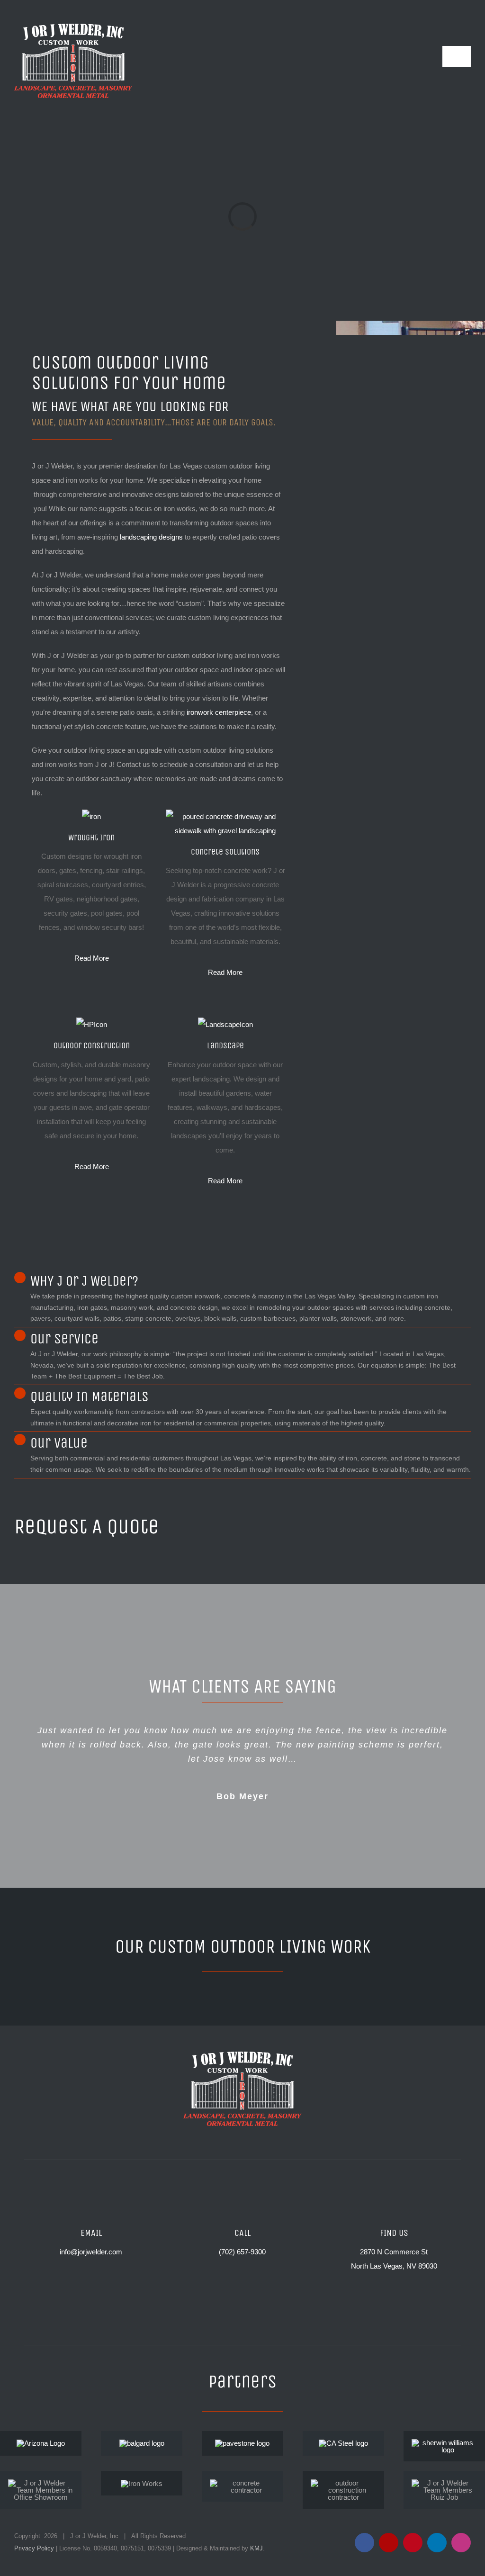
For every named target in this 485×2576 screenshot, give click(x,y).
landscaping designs (151, 537)
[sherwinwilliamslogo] (444, 2443)
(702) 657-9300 (242, 2252)
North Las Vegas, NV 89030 (394, 2266)
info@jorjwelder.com (91, 2252)
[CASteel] (343, 2443)
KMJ (256, 2548)
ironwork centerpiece (219, 712)
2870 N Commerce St (394, 2252)
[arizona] (41, 2443)
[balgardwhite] (142, 2443)
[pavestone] (242, 2443)
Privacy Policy (34, 2548)
